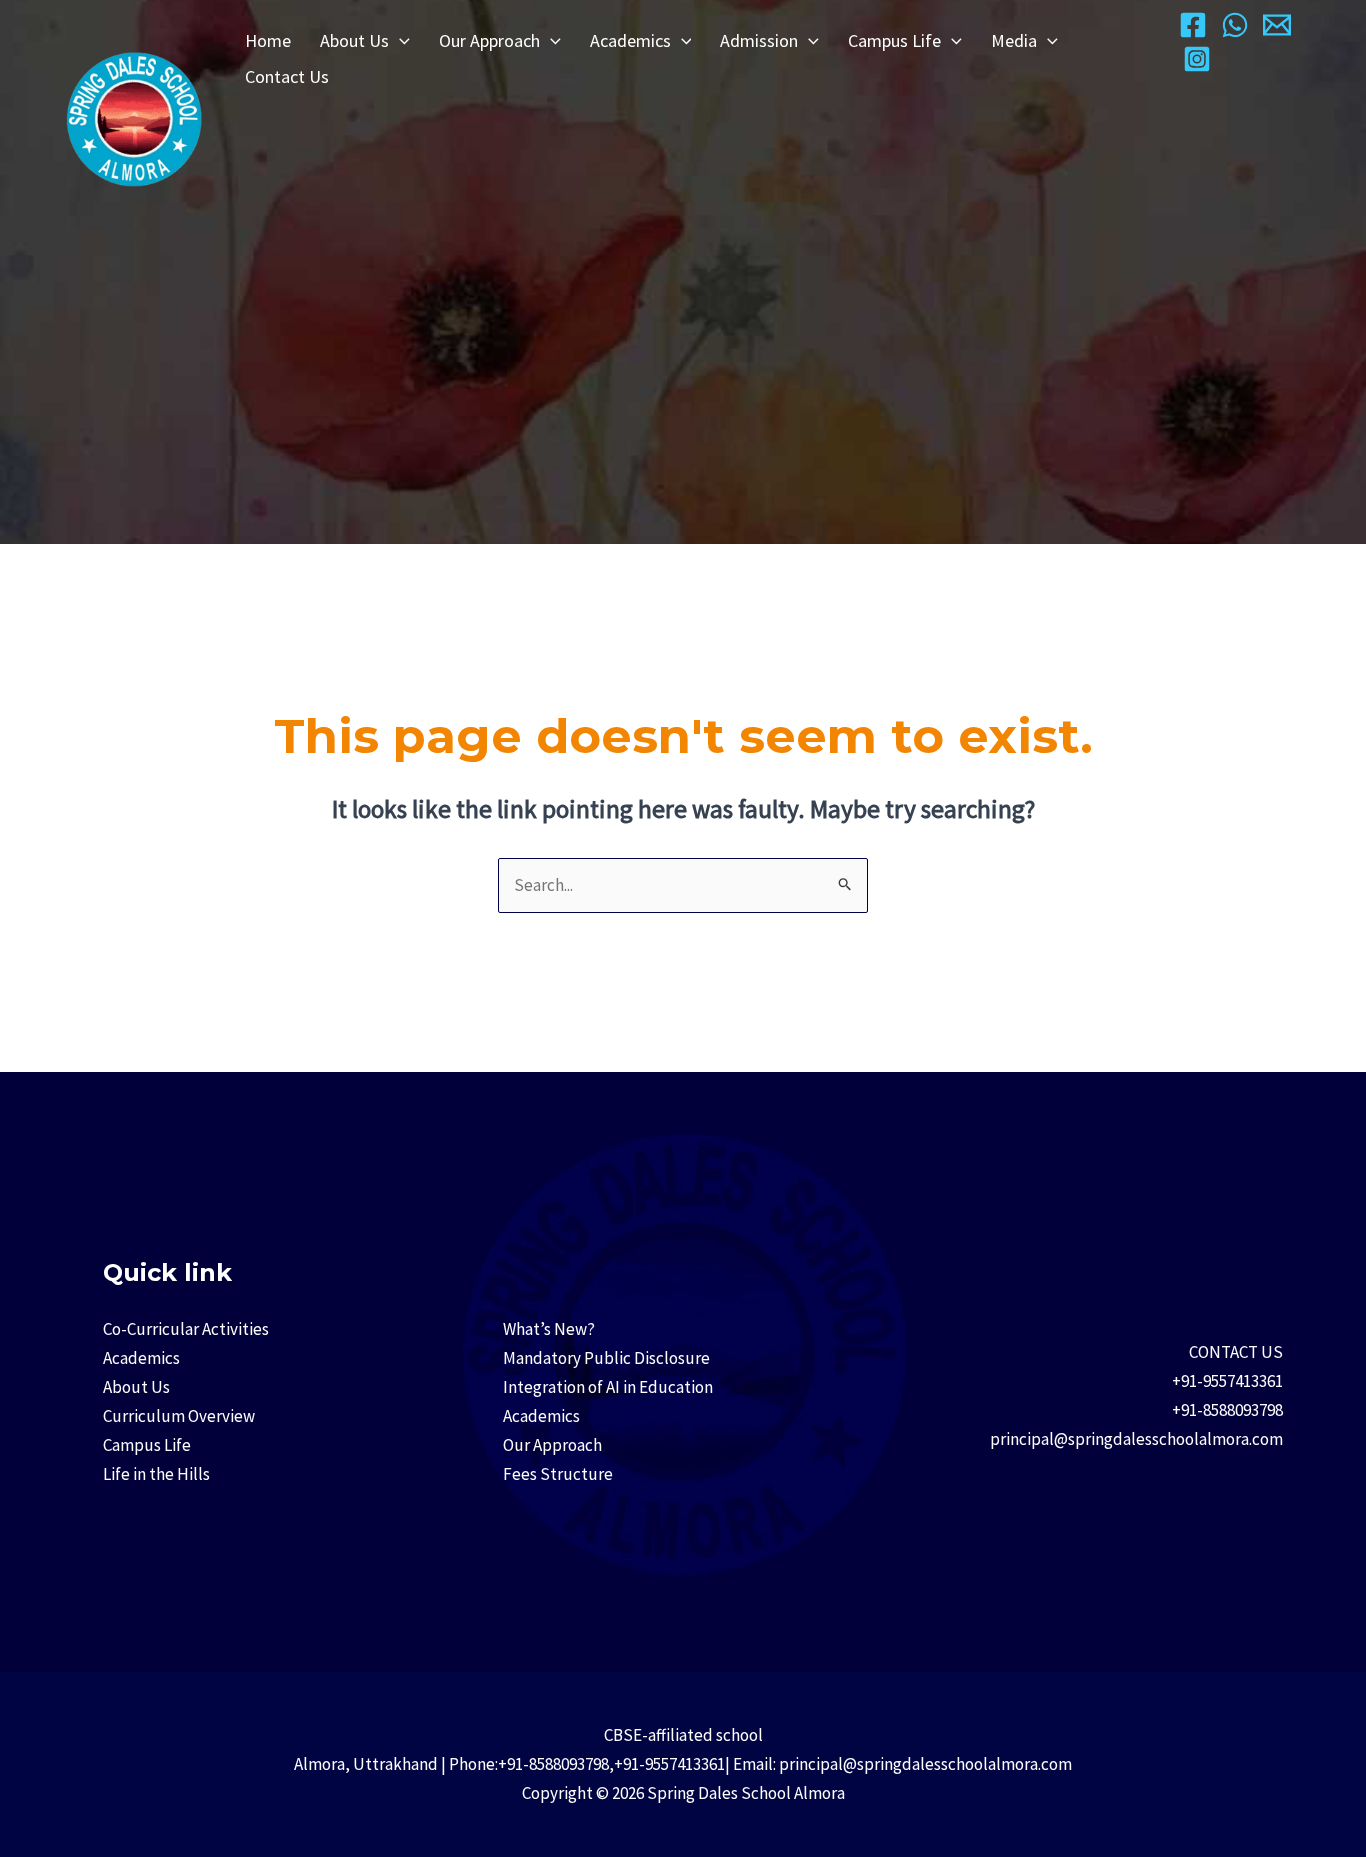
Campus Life (894, 40)
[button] (399, 41)
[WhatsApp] (1235, 25)
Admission (759, 40)
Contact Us (287, 76)
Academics (630, 40)
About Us (354, 40)
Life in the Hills (156, 1474)
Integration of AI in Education (608, 1387)
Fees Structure (558, 1474)
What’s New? (549, 1329)
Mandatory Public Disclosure (606, 1358)
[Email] (1277, 25)
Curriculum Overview (179, 1416)
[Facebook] (1193, 25)
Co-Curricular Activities (186, 1329)
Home (268, 40)
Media (1014, 40)
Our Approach (489, 40)
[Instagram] (1197, 59)
